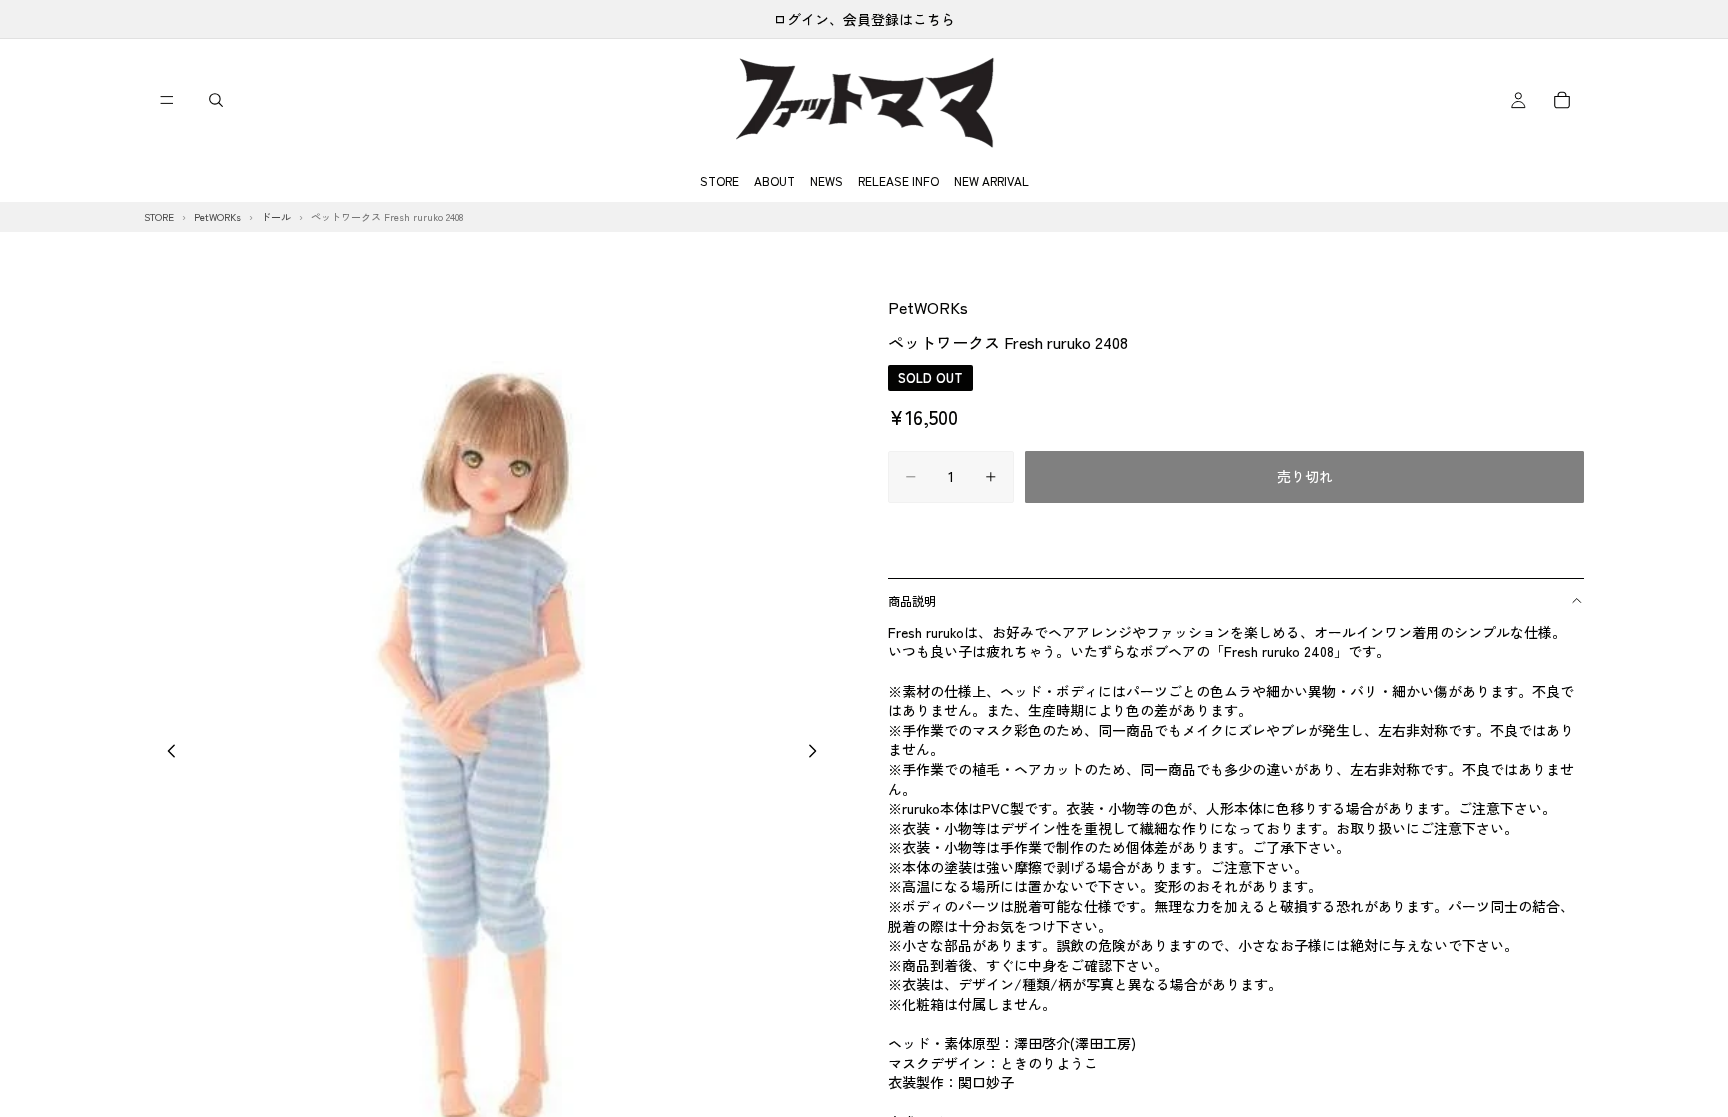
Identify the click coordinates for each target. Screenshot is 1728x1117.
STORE (719, 180)
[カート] (1562, 100)
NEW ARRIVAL (991, 180)
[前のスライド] (166, 753)
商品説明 (912, 600)
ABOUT (774, 180)
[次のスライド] (818, 753)
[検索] (216, 100)
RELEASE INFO (898, 180)
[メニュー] (167, 100)
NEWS (826, 180)
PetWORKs (928, 307)
